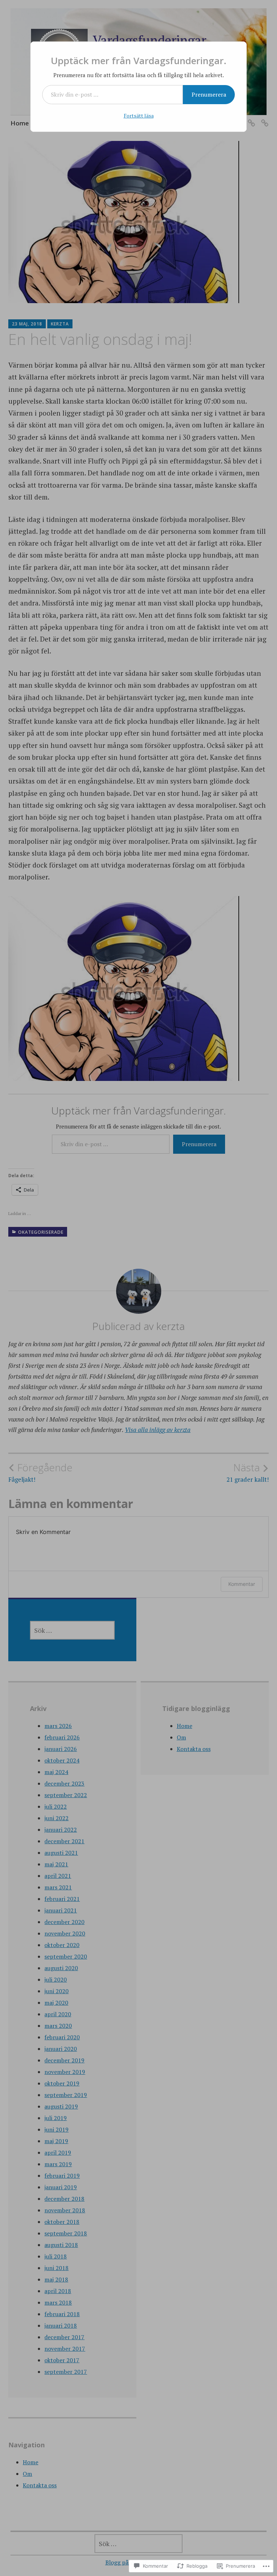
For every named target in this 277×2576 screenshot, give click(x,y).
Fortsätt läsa (139, 116)
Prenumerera (209, 94)
